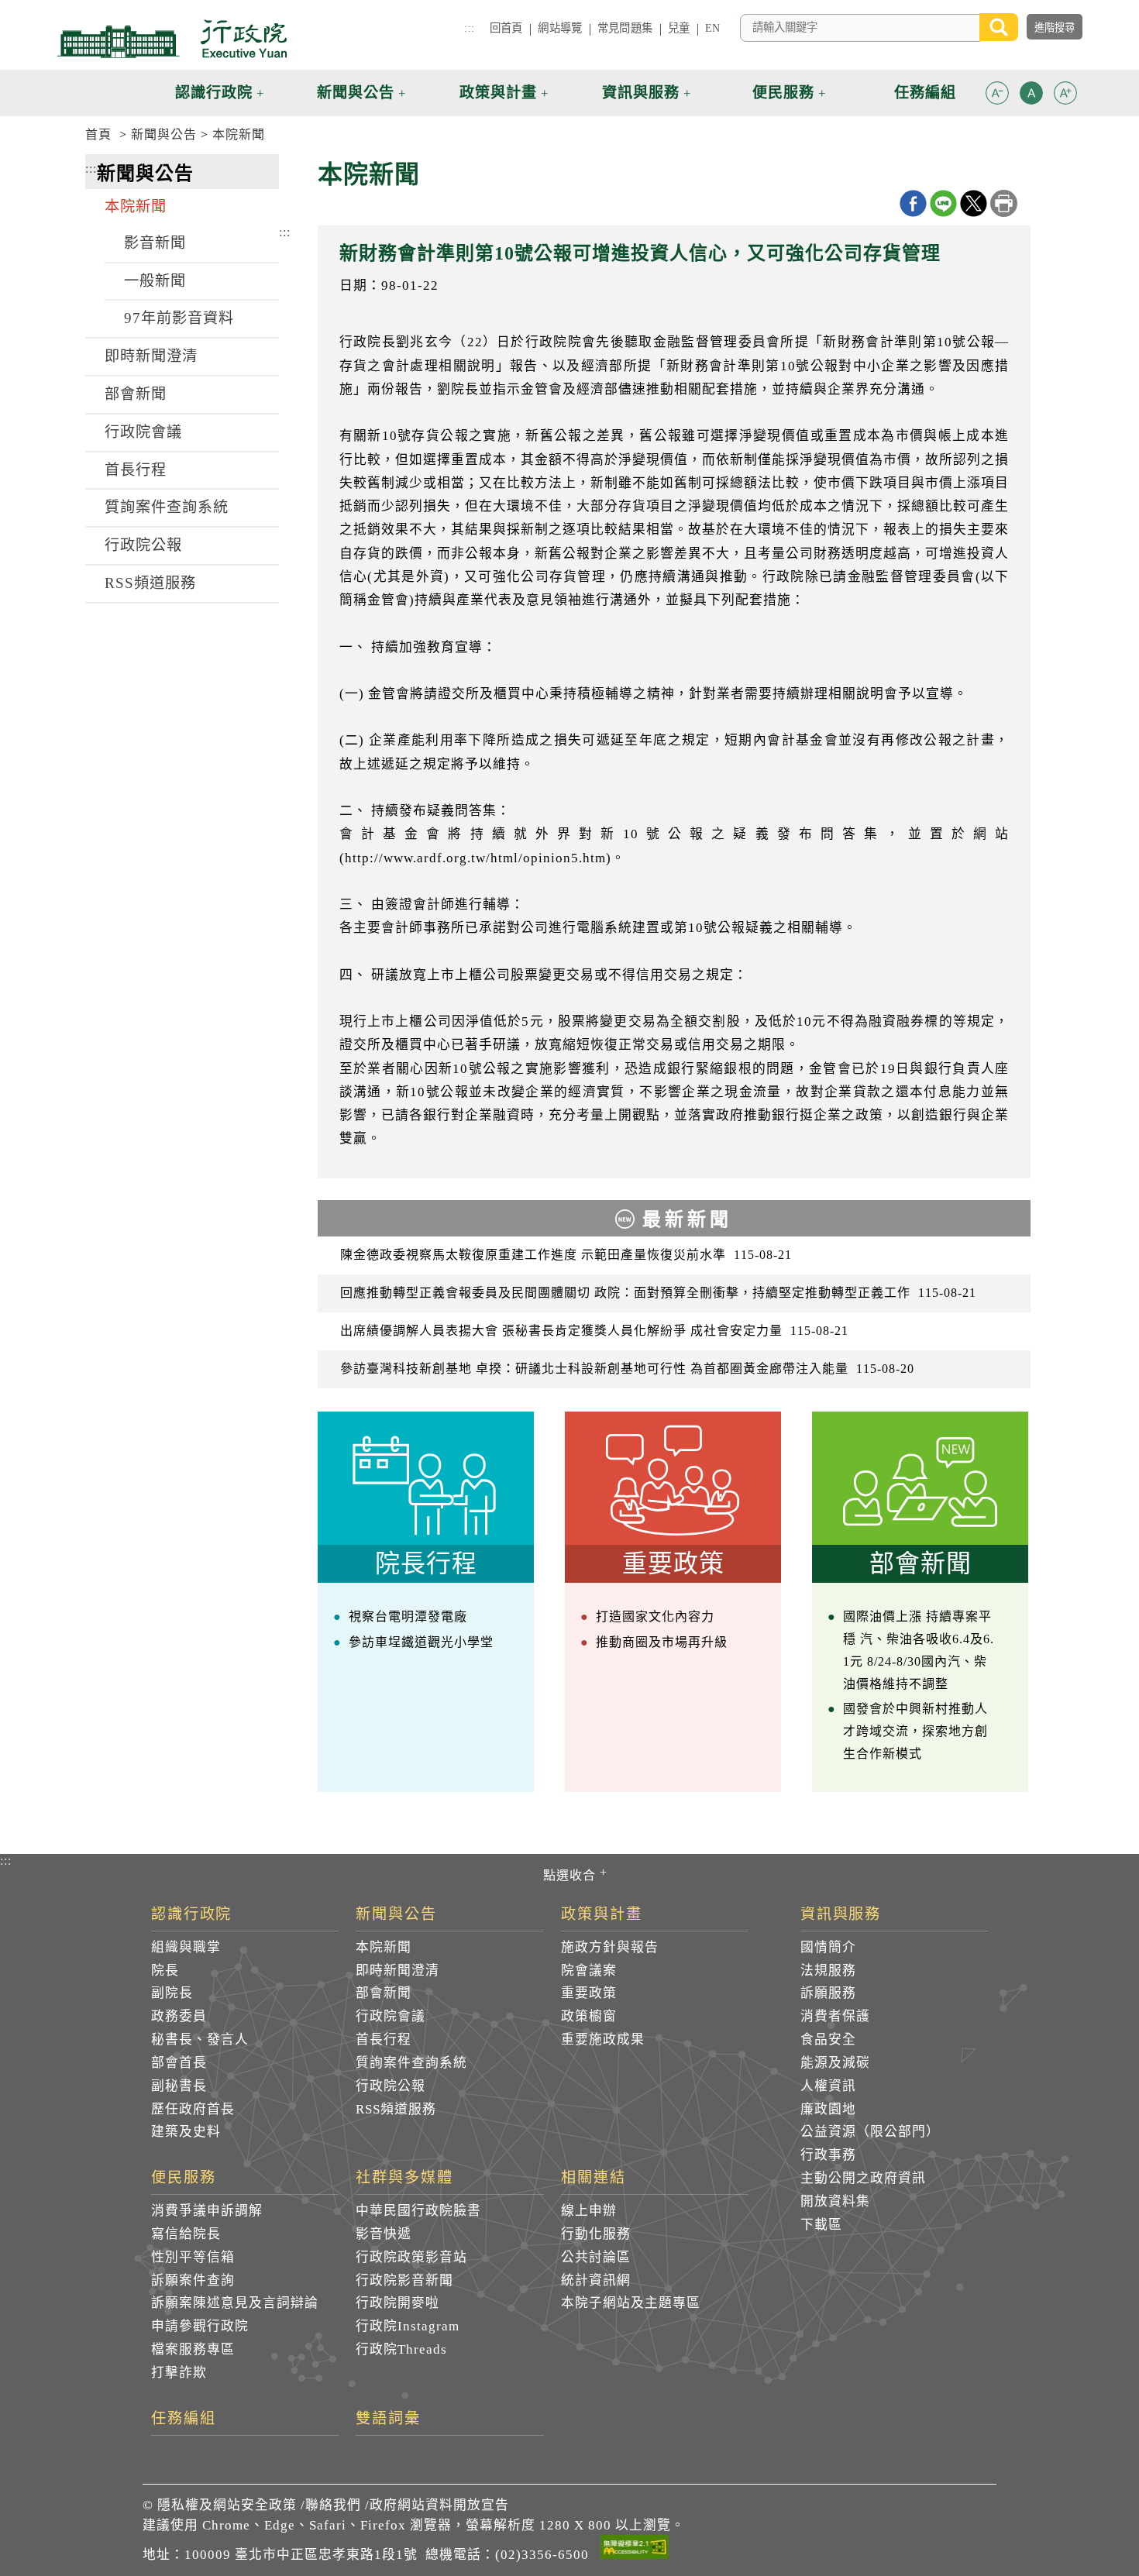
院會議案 (589, 1971)
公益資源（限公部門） (870, 2132)
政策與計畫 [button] (498, 93)
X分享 (974, 203)
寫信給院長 (186, 2234)
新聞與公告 (164, 134)
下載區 (821, 2225)
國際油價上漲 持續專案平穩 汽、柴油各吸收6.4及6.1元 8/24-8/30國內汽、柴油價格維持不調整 (919, 1650)
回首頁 (506, 28)
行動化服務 (596, 2234)
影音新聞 (155, 243)
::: (469, 28)
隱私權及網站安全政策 (227, 2505)
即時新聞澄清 (151, 356)
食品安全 (828, 2039)
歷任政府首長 (193, 2109)
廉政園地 (828, 2109)
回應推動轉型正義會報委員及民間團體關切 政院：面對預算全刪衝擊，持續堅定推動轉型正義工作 (658, 1293)
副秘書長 (179, 2086)
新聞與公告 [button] (356, 93)
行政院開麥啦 (397, 2303)
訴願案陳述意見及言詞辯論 (235, 2303)
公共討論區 (596, 2257)
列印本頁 (1004, 203)
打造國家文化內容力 (655, 1616)
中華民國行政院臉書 (418, 2211)
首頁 (98, 134)
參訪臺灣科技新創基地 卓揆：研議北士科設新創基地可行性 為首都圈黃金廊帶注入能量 (627, 1369)
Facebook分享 (913, 203)
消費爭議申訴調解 (207, 2211)
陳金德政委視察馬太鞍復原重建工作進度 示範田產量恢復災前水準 (566, 1255)
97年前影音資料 (179, 318)
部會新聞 (136, 394)
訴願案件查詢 (193, 2280)
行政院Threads (401, 2349)
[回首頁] (172, 39)
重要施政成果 (603, 2039)
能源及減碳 (835, 2063)
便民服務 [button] (783, 93)
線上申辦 (589, 2211)
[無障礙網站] (635, 2550)
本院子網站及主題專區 (631, 2303)
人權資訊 (828, 2086)
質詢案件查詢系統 (167, 507)
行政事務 (828, 2155)
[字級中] (1031, 96)
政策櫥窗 (589, 2016)
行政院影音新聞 (404, 2280)
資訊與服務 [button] (641, 93)
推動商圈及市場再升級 (662, 1642)
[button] (997, 93)
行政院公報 (143, 545)
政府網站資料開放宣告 (439, 2505)
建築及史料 (186, 2132)
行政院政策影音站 (411, 2257)
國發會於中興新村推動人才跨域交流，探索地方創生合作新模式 (915, 1731)
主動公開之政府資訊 (863, 2178)
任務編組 (184, 2419)
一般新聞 (155, 281)
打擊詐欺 (179, 2373)
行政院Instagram (408, 2326)
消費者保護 (835, 2016)
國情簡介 (828, 1947)
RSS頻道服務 (150, 583)
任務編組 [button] (925, 93)
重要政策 (589, 1993)
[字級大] (1065, 96)
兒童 (679, 28)
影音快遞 (384, 2234)
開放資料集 (835, 2201)
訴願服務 (828, 1993)
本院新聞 (239, 134)
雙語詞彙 (388, 2419)
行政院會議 (143, 432)
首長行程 (136, 470)
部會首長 (179, 2063)
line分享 (943, 203)
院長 (165, 1971)
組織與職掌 (186, 1947)
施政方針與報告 (610, 1947)
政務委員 (179, 2016)
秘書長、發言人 (200, 2039)
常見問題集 (625, 28)
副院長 (172, 1993)
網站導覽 (560, 28)
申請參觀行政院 (200, 2326)
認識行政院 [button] (214, 93)
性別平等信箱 (193, 2257)
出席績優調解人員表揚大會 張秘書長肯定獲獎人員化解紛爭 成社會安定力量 (594, 1331)
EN (712, 28)
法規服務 (828, 1971)
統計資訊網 (596, 2280)
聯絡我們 (333, 2505)
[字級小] (997, 96)
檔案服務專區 (193, 2349)
